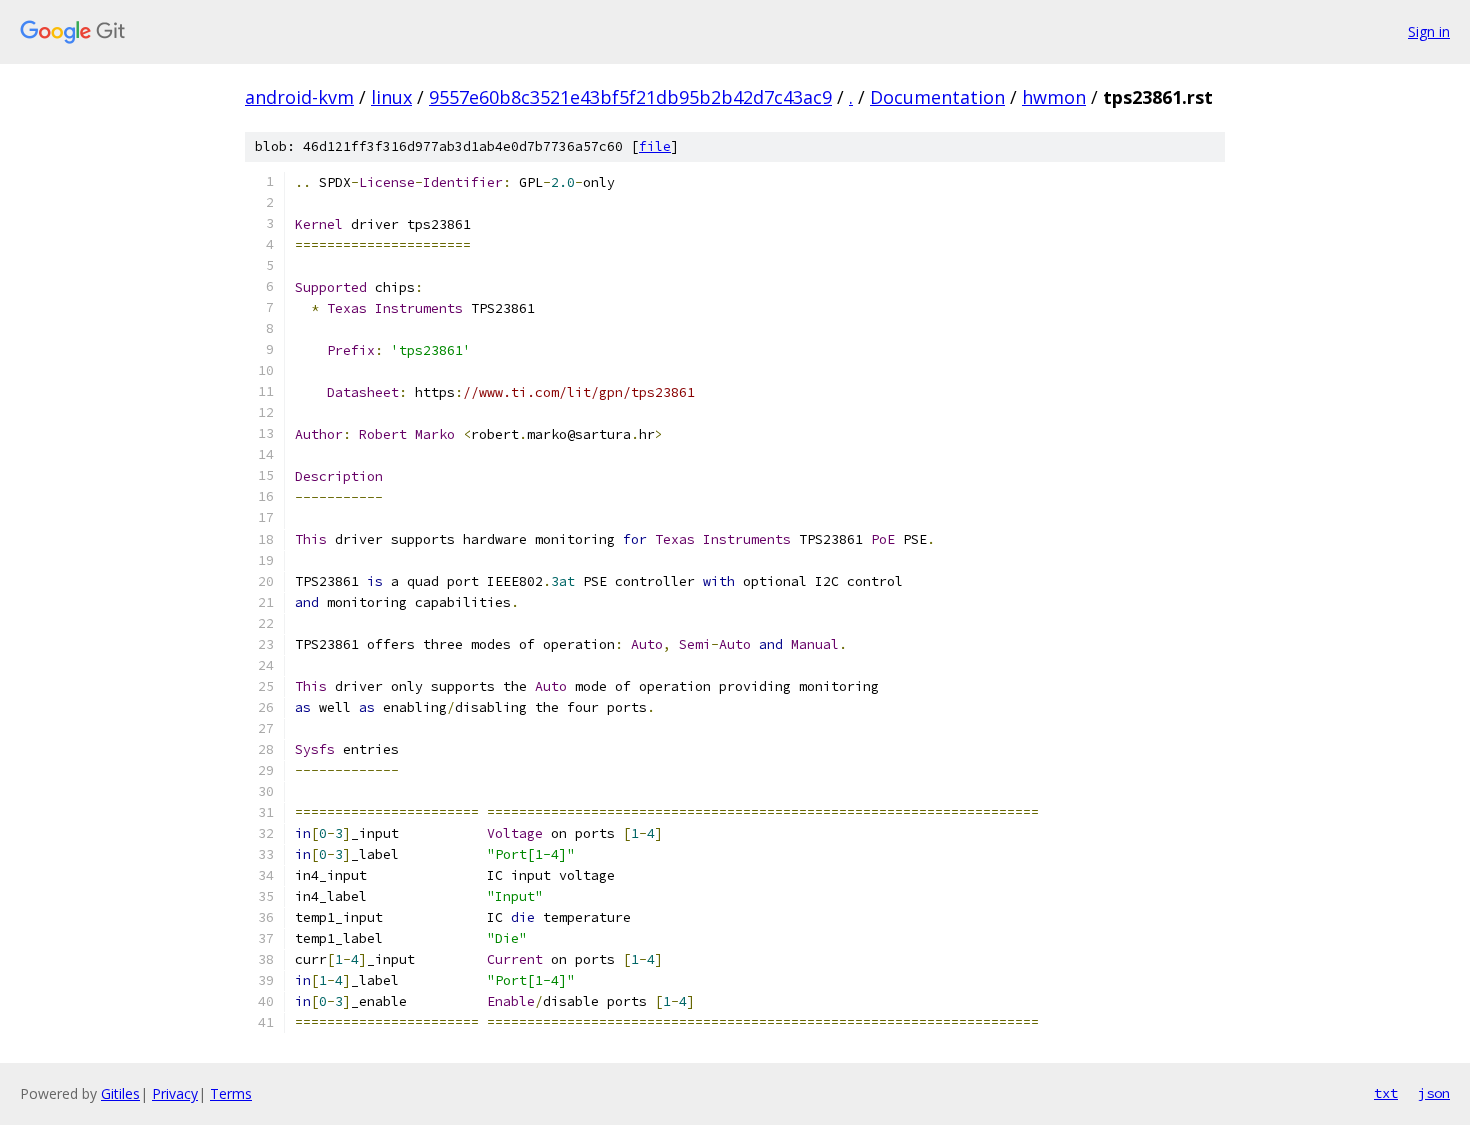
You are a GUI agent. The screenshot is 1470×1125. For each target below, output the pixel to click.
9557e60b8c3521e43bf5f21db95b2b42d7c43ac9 (630, 97)
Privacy (175, 1093)
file (655, 146)
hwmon (1054, 97)
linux (391, 97)
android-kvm (299, 97)
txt (1386, 1093)
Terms (231, 1093)
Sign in (1429, 31)
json (1434, 1093)
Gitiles (120, 1093)
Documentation (937, 97)
